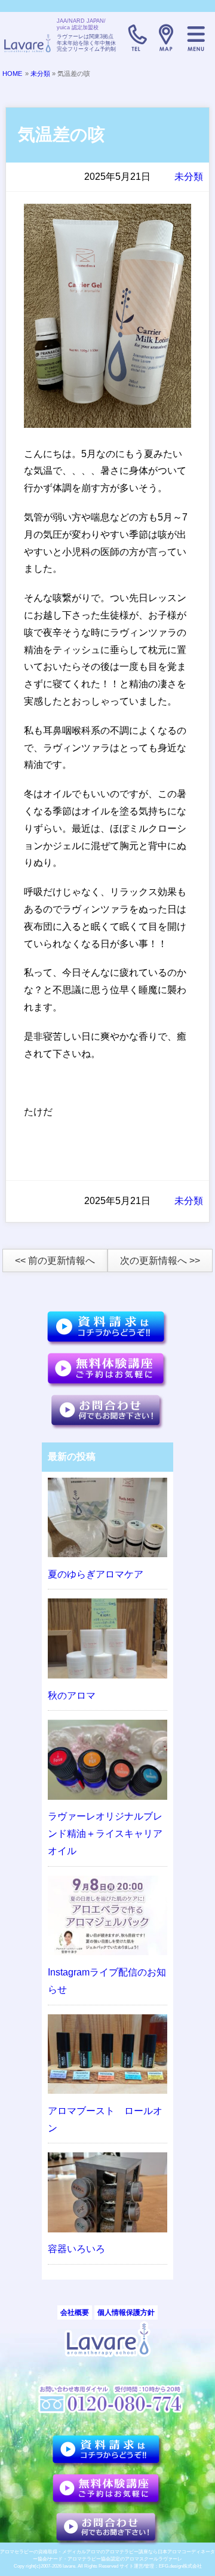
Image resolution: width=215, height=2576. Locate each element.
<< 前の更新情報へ (55, 1261)
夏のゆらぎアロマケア (96, 1574)
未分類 (40, 73)
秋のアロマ (72, 1696)
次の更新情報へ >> (160, 1261)
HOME (12, 73)
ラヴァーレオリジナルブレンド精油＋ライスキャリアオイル (105, 1834)
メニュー (196, 38)
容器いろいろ (76, 2249)
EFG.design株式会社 (180, 2566)
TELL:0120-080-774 (136, 38)
